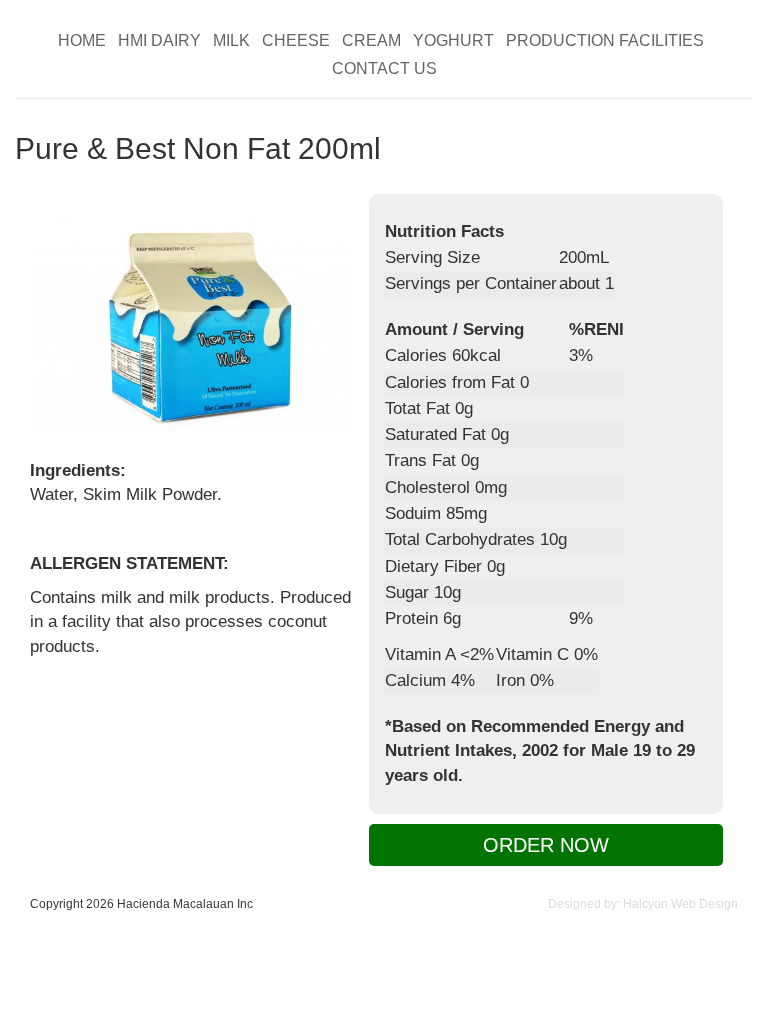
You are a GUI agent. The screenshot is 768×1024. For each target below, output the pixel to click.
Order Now (546, 845)
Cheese (296, 41)
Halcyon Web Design (680, 904)
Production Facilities (605, 41)
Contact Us (384, 69)
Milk (231, 41)
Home (82, 41)
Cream (371, 41)
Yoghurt (453, 41)
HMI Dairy (159, 41)
